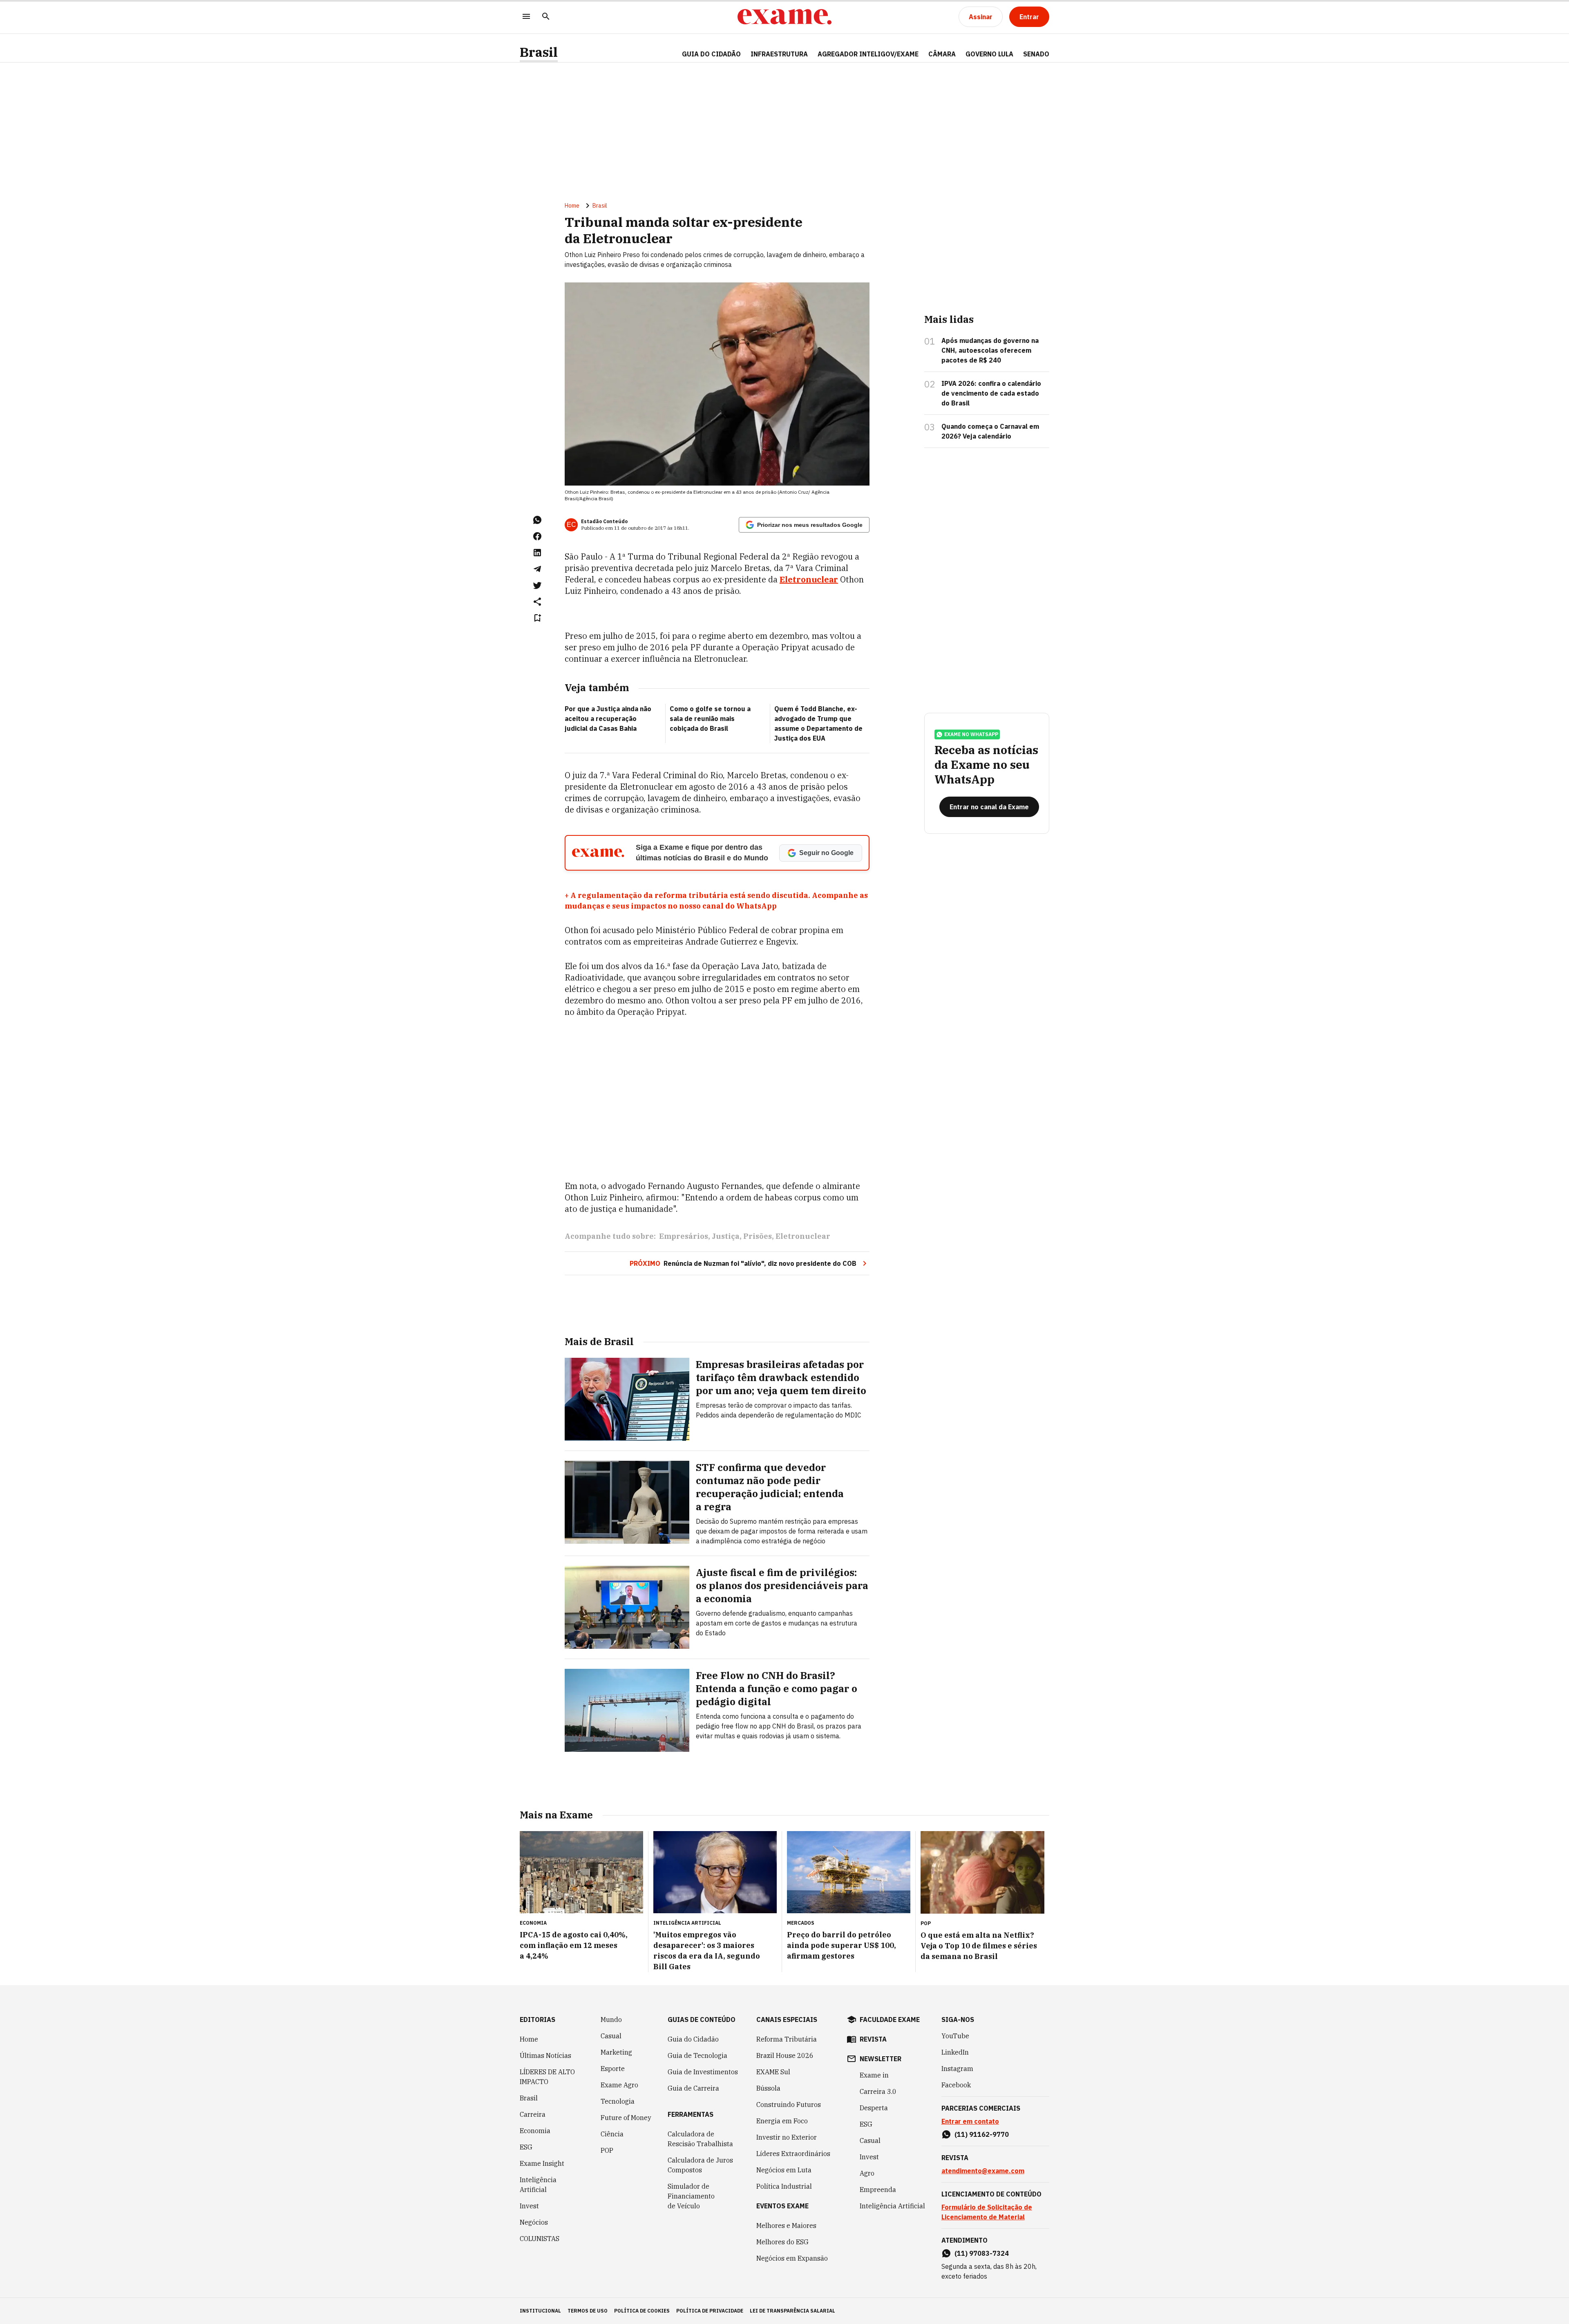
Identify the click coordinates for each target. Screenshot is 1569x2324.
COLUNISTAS (540, 2239)
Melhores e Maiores (786, 2225)
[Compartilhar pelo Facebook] (537, 536)
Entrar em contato (970, 2121)
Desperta (874, 2108)
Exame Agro (619, 2085)
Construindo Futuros (789, 2105)
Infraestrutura (779, 54)
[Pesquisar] (546, 17)
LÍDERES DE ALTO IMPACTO (547, 2077)
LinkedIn (955, 2052)
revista (873, 2039)
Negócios (534, 2222)
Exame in (874, 2075)
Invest (529, 2206)
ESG (526, 2147)
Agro (867, 2173)
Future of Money (626, 2118)
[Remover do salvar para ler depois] (537, 618)
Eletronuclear (809, 579)
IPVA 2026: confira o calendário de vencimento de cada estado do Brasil (991, 393)
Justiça (726, 1236)
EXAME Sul (773, 2072)
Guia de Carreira (693, 2088)
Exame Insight (542, 2163)
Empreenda (878, 2190)
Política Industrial (784, 2186)
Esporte (613, 2069)
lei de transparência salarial (792, 2311)
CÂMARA (942, 54)
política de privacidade (710, 2311)
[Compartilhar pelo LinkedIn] (537, 553)
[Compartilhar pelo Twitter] (537, 585)
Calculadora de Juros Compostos (700, 2165)
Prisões (758, 1236)
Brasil (539, 52)
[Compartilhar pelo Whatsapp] (537, 520)
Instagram (957, 2069)
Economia (535, 2131)
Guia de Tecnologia (697, 2055)
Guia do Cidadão (711, 54)
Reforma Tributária (787, 2039)
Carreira (533, 2114)
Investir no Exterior (787, 2137)
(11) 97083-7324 (982, 2253)
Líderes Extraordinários (793, 2154)
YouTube (955, 2036)
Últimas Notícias (545, 2055)
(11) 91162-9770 (982, 2134)
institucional (540, 2311)
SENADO (1036, 54)
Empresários (684, 1236)
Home (572, 206)
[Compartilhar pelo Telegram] (537, 569)
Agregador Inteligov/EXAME (868, 54)
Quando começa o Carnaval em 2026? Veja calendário (990, 431)
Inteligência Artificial (538, 2185)
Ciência (612, 2134)
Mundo (611, 2020)
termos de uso (588, 2311)
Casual (611, 2036)
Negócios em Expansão (792, 2258)
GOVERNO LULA (989, 54)
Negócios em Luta (784, 2170)
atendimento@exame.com (983, 2171)
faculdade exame (890, 2020)
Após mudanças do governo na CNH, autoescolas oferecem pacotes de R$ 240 (990, 350)
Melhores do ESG (782, 2242)
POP (607, 2150)
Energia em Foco (782, 2121)
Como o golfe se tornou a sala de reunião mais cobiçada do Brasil (710, 719)
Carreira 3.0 (878, 2091)
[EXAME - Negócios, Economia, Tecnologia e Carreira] (784, 17)
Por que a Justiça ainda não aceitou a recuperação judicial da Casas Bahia (608, 719)
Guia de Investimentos (703, 2072)
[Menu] (526, 17)
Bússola (768, 2088)
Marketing (616, 2052)
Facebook (956, 2085)
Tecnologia (618, 2101)
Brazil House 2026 (785, 2055)
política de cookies (642, 2311)
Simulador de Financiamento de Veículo (691, 2196)
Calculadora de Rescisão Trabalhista (700, 2139)
